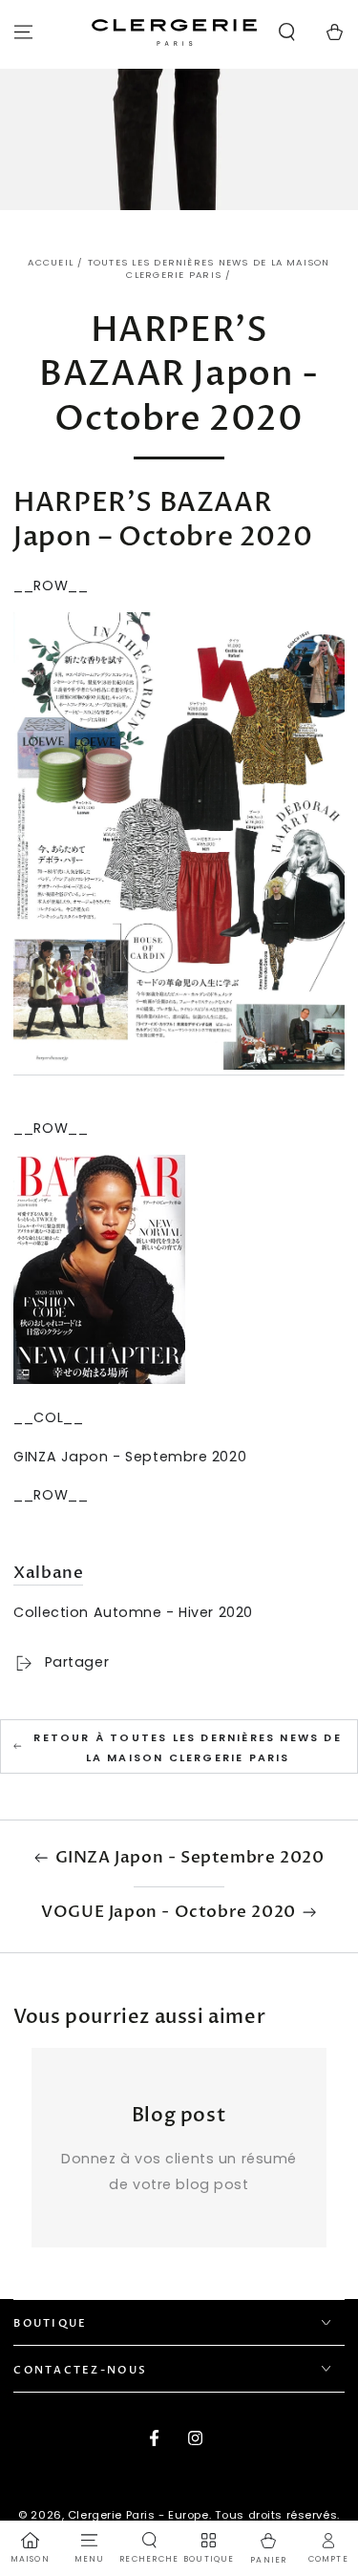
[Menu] (23, 32)
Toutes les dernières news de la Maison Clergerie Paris (209, 269)
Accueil (51, 262)
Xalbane (48, 1573)
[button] (287, 32)
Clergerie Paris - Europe (138, 2515)
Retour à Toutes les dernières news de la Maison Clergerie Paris (187, 1747)
